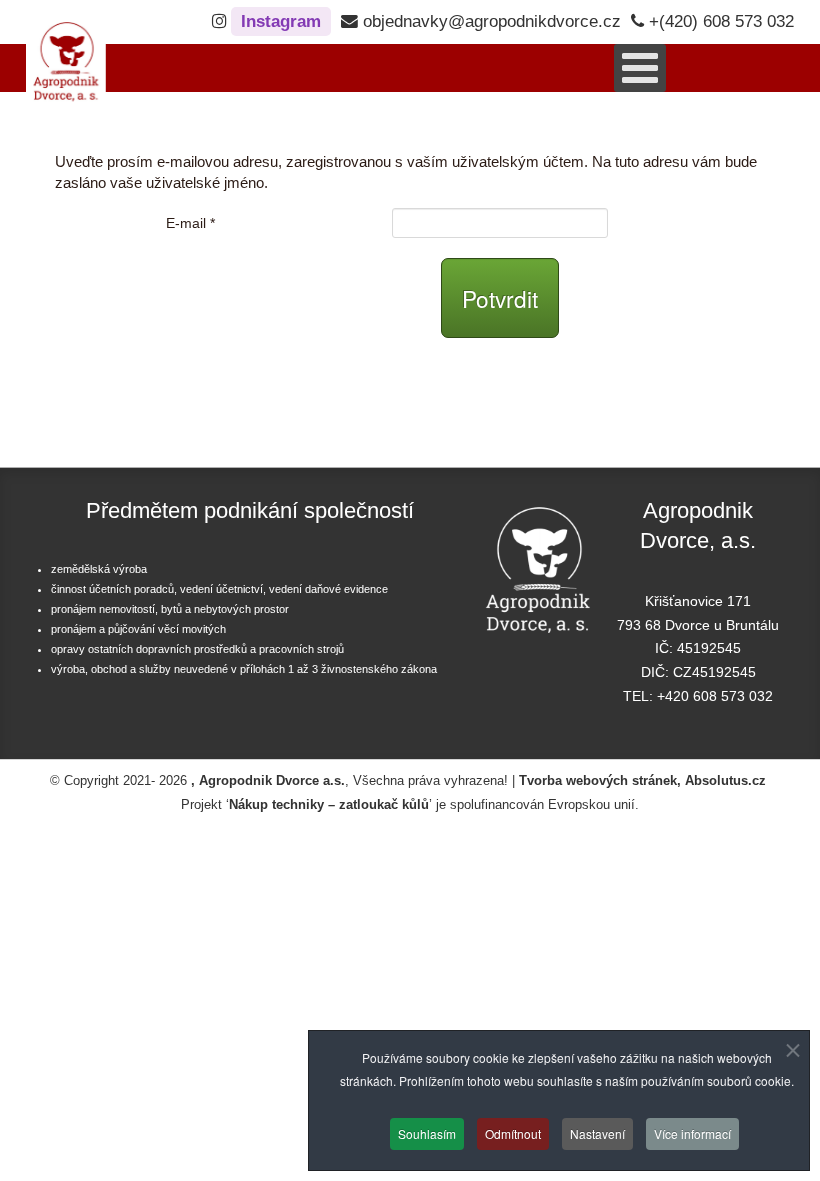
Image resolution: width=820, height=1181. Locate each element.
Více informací (692, 1133)
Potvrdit (500, 298)
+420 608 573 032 (715, 696)
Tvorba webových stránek (598, 781)
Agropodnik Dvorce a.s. (272, 781)
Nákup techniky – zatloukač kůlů (329, 805)
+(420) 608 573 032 (719, 21)
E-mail (190, 223)
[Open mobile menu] (640, 68)
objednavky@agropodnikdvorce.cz (489, 21)
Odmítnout (513, 1133)
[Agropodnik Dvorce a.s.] (538, 561)
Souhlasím (427, 1133)
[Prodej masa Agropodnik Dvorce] (66, 54)
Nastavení (597, 1133)
